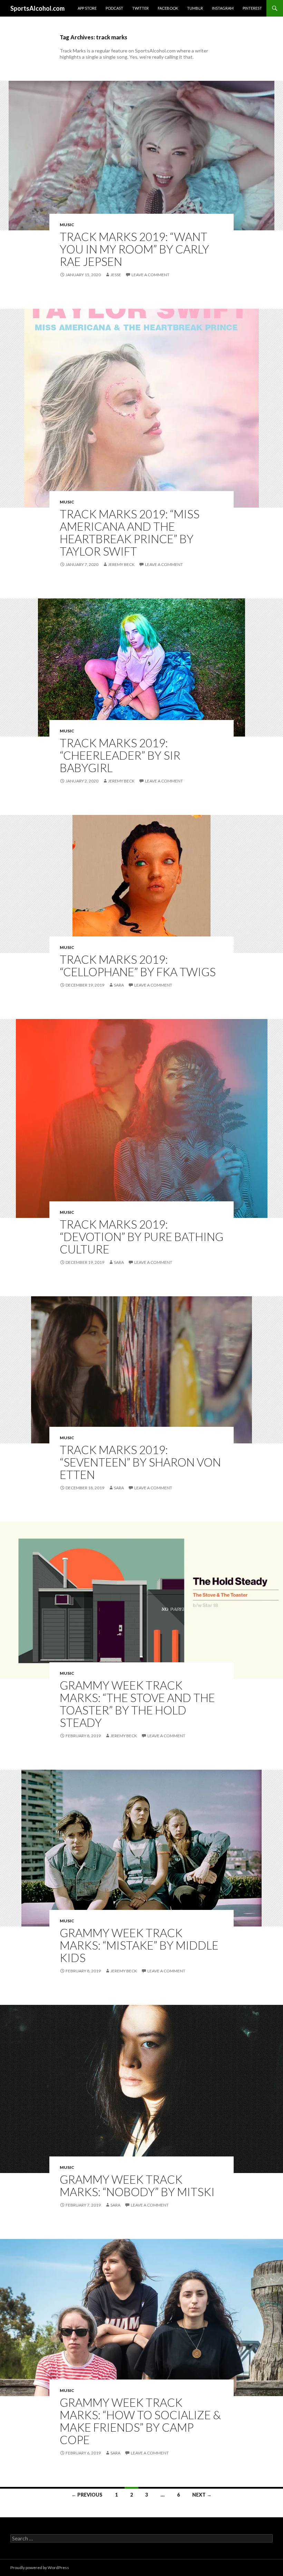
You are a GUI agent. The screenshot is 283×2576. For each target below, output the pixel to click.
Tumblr (195, 8)
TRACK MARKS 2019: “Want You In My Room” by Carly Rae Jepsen (134, 249)
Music (67, 225)
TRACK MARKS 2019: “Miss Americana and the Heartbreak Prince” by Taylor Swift (130, 532)
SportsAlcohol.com (37, 8)
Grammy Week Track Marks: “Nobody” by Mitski (137, 2185)
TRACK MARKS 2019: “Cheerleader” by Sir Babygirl (120, 755)
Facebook (168, 8)
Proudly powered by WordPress (40, 2568)
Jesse (116, 275)
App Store (87, 8)
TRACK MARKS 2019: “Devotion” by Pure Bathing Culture (141, 1237)
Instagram (223, 8)
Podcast (114, 8)
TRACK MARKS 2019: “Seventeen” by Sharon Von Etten (140, 1462)
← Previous (87, 2495)
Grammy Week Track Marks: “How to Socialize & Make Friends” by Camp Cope (140, 2421)
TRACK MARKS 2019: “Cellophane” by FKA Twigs (138, 965)
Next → (202, 2495)
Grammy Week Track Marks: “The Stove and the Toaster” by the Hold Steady (137, 1704)
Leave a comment (150, 275)
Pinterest (252, 8)
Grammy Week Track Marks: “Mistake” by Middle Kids (139, 1945)
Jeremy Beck (121, 564)
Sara (119, 985)
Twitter (140, 8)
